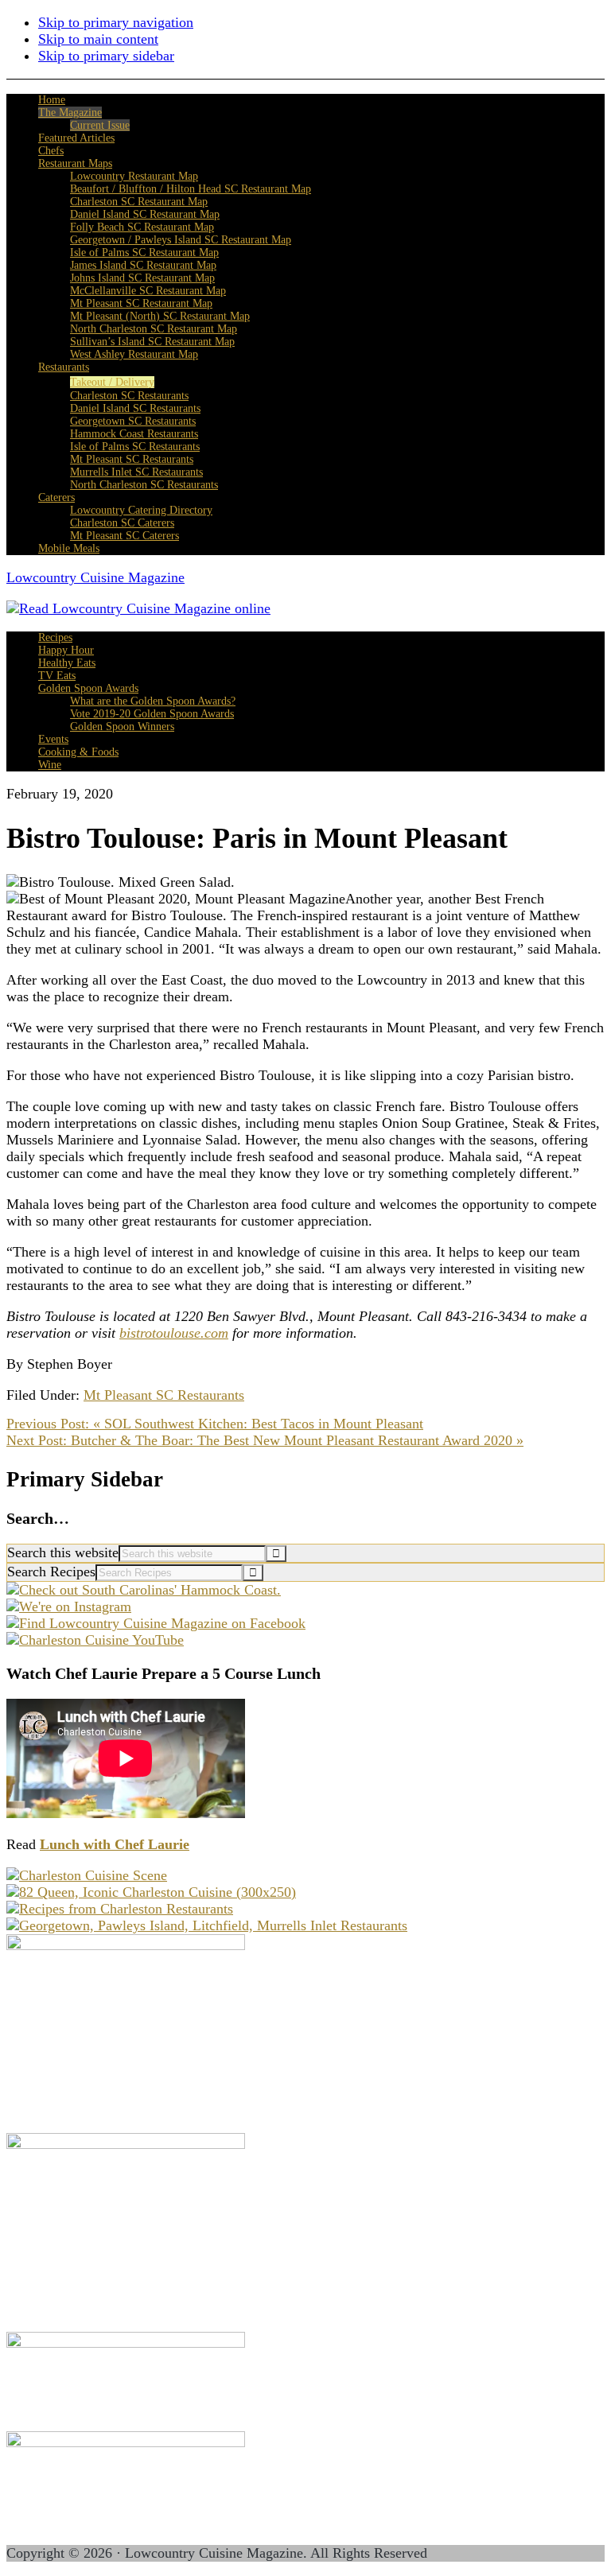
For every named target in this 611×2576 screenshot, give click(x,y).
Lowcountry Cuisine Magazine (95, 577)
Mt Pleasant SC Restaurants (164, 1395)
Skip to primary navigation (116, 22)
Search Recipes (51, 1572)
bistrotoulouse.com (174, 1333)
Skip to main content (98, 39)
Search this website (63, 1552)
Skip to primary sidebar (106, 56)
